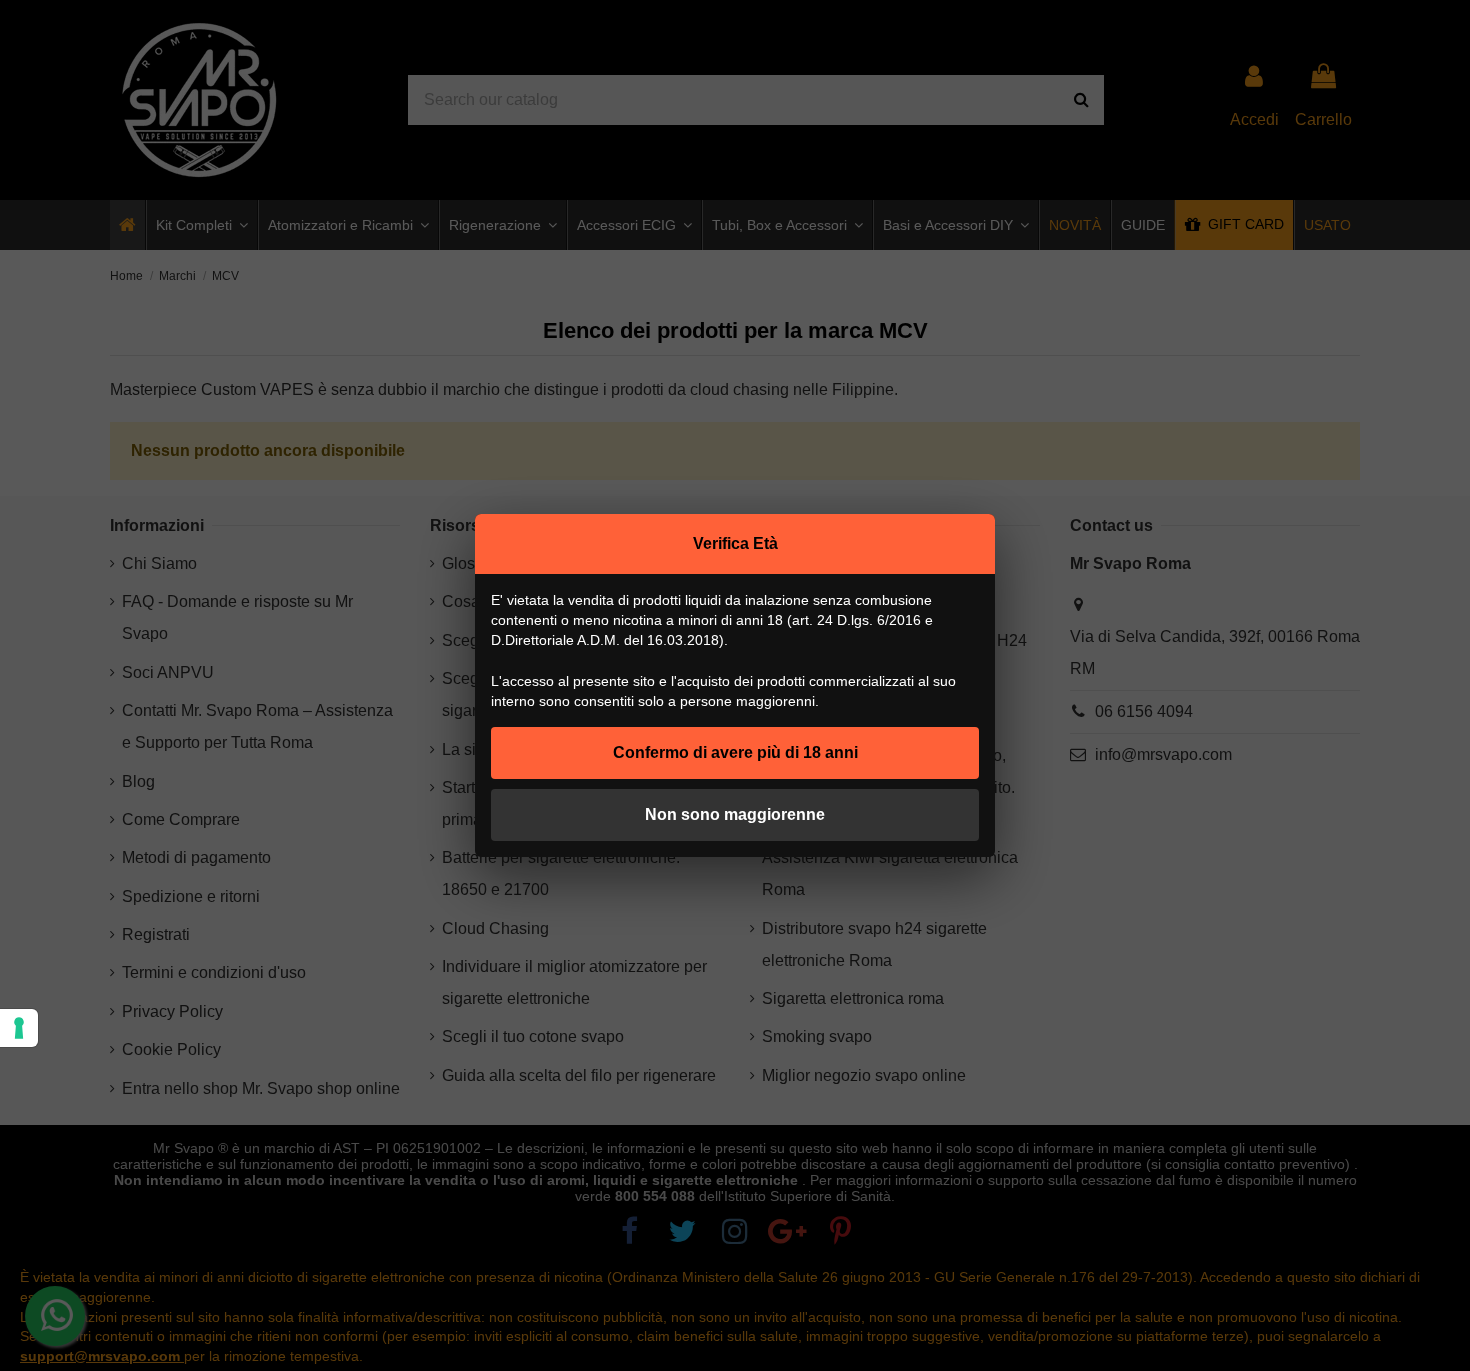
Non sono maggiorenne (735, 814)
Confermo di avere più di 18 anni (735, 752)
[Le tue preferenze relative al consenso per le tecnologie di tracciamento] (19, 1028)
